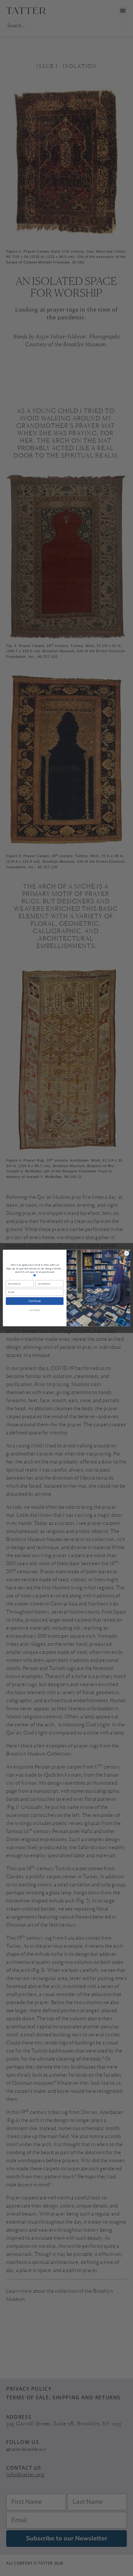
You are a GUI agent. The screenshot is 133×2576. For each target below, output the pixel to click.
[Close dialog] (127, 1253)
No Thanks (35, 1310)
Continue (35, 1301)
